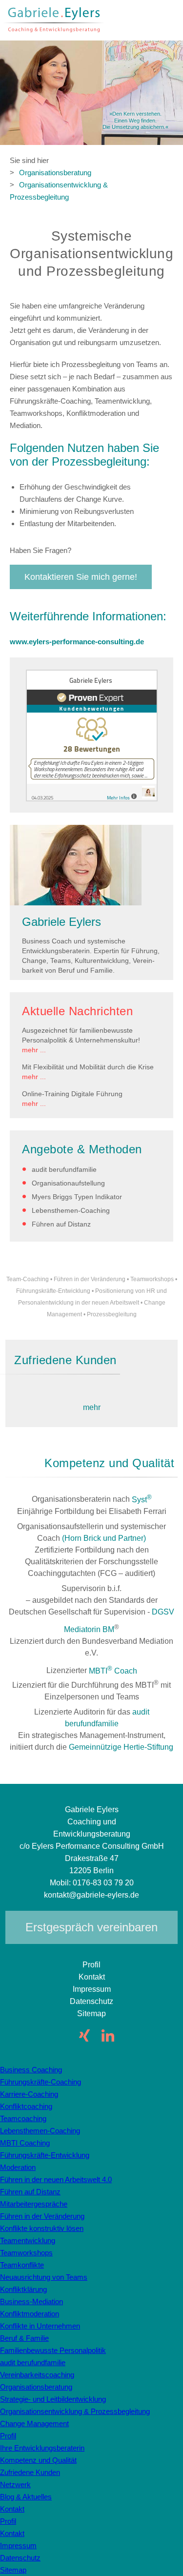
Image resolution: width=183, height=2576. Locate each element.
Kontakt (92, 1977)
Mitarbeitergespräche (34, 2204)
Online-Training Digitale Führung (72, 1094)
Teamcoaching (23, 2118)
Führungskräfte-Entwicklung (53, 1291)
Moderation (18, 2167)
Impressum (92, 1989)
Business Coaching (31, 2070)
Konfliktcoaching (26, 2106)
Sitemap (91, 2014)
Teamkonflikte (22, 2265)
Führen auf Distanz (61, 1224)
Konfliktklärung (23, 2289)
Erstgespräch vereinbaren (91, 1927)
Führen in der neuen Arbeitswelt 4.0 (56, 2179)
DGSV (163, 1612)
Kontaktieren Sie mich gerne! (81, 577)
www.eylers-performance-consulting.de (77, 642)
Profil (91, 1965)
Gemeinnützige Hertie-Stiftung (121, 1747)
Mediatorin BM (89, 1629)
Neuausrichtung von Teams (44, 2277)
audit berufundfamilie (64, 1169)
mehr (92, 1407)
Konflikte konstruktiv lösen (42, 2228)
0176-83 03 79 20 (103, 1883)
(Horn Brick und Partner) (104, 1538)
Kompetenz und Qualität (38, 2460)
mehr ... (34, 1050)
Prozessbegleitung (112, 1314)
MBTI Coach (113, 1671)
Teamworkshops (152, 1279)
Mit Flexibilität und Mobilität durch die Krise (88, 1067)
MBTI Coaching (25, 2143)
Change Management (34, 2423)
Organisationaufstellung (68, 1183)
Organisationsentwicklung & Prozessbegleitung (59, 191)
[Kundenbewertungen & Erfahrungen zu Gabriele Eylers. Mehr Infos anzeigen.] (92, 799)
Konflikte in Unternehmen (40, 2326)
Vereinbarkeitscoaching (37, 2375)
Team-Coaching (28, 1279)
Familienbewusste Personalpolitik (53, 2350)
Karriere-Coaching (29, 2094)
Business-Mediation (31, 2301)
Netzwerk (15, 2484)
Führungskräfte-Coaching (41, 2082)
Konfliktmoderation (30, 2314)
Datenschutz (91, 2001)
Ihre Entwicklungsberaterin (42, 2448)
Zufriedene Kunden (30, 2472)
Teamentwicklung (28, 2240)
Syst (142, 1500)
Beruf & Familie (24, 2338)
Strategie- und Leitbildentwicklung (53, 2399)
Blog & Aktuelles (26, 2497)
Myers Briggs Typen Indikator (77, 1197)
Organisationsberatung (55, 173)
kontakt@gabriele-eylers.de (91, 1895)
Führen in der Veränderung (90, 1279)
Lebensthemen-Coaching (71, 1210)
